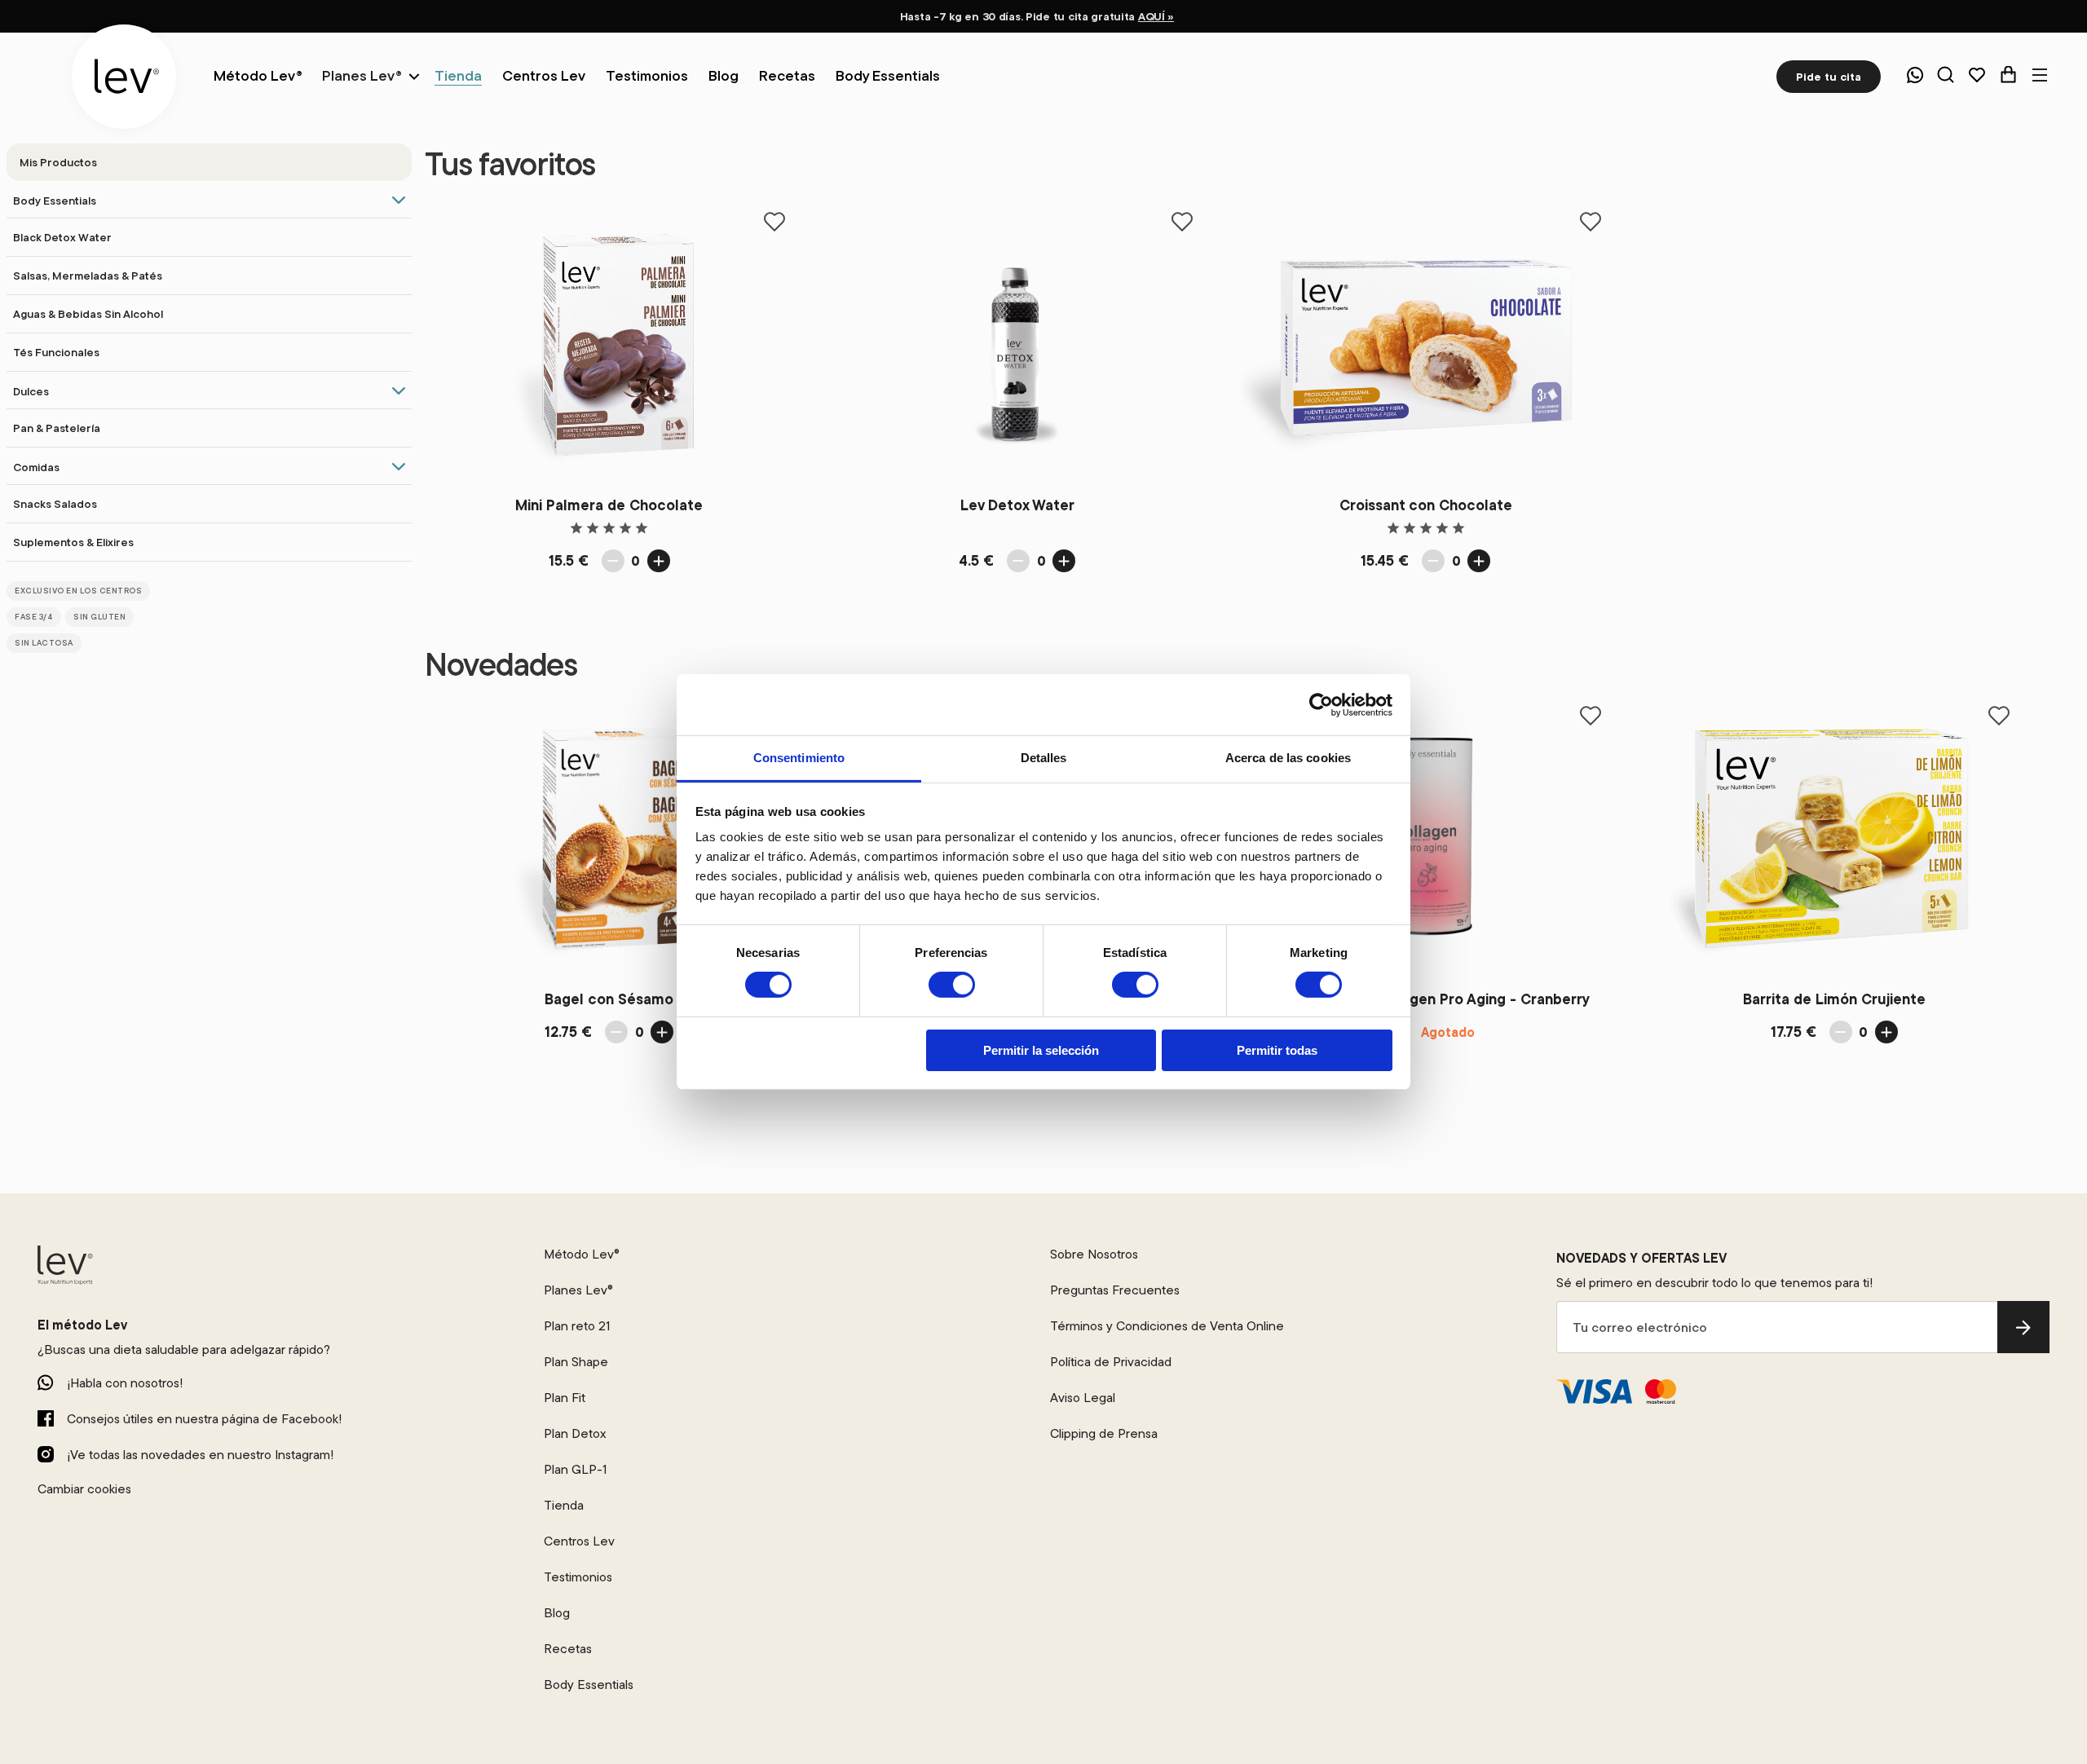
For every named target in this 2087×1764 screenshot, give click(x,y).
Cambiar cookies (84, 1488)
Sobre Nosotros (1094, 1254)
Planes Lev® (362, 75)
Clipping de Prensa (1104, 1433)
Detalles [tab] (1044, 758)
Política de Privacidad (1111, 1361)
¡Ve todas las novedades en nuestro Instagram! (200, 1454)
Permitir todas (1277, 1050)
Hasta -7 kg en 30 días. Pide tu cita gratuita (1037, 16)
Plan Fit (565, 1397)
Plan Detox (575, 1433)
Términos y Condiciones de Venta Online (1167, 1325)
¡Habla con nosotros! (125, 1383)
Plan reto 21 (577, 1325)
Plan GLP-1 (575, 1469)
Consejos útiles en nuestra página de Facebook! (204, 1418)
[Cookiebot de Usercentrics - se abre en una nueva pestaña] (1321, 704)
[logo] (124, 77)
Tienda (564, 1505)
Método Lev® (582, 1254)
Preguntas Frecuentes (1115, 1290)
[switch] (952, 985)
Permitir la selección (1041, 1050)
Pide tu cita (1829, 77)
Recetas (568, 1648)
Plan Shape (576, 1361)
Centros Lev (579, 1541)
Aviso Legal (1083, 1397)
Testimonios (578, 1577)
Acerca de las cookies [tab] (1288, 758)
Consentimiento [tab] (799, 758)
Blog (557, 1612)
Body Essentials (589, 1684)
